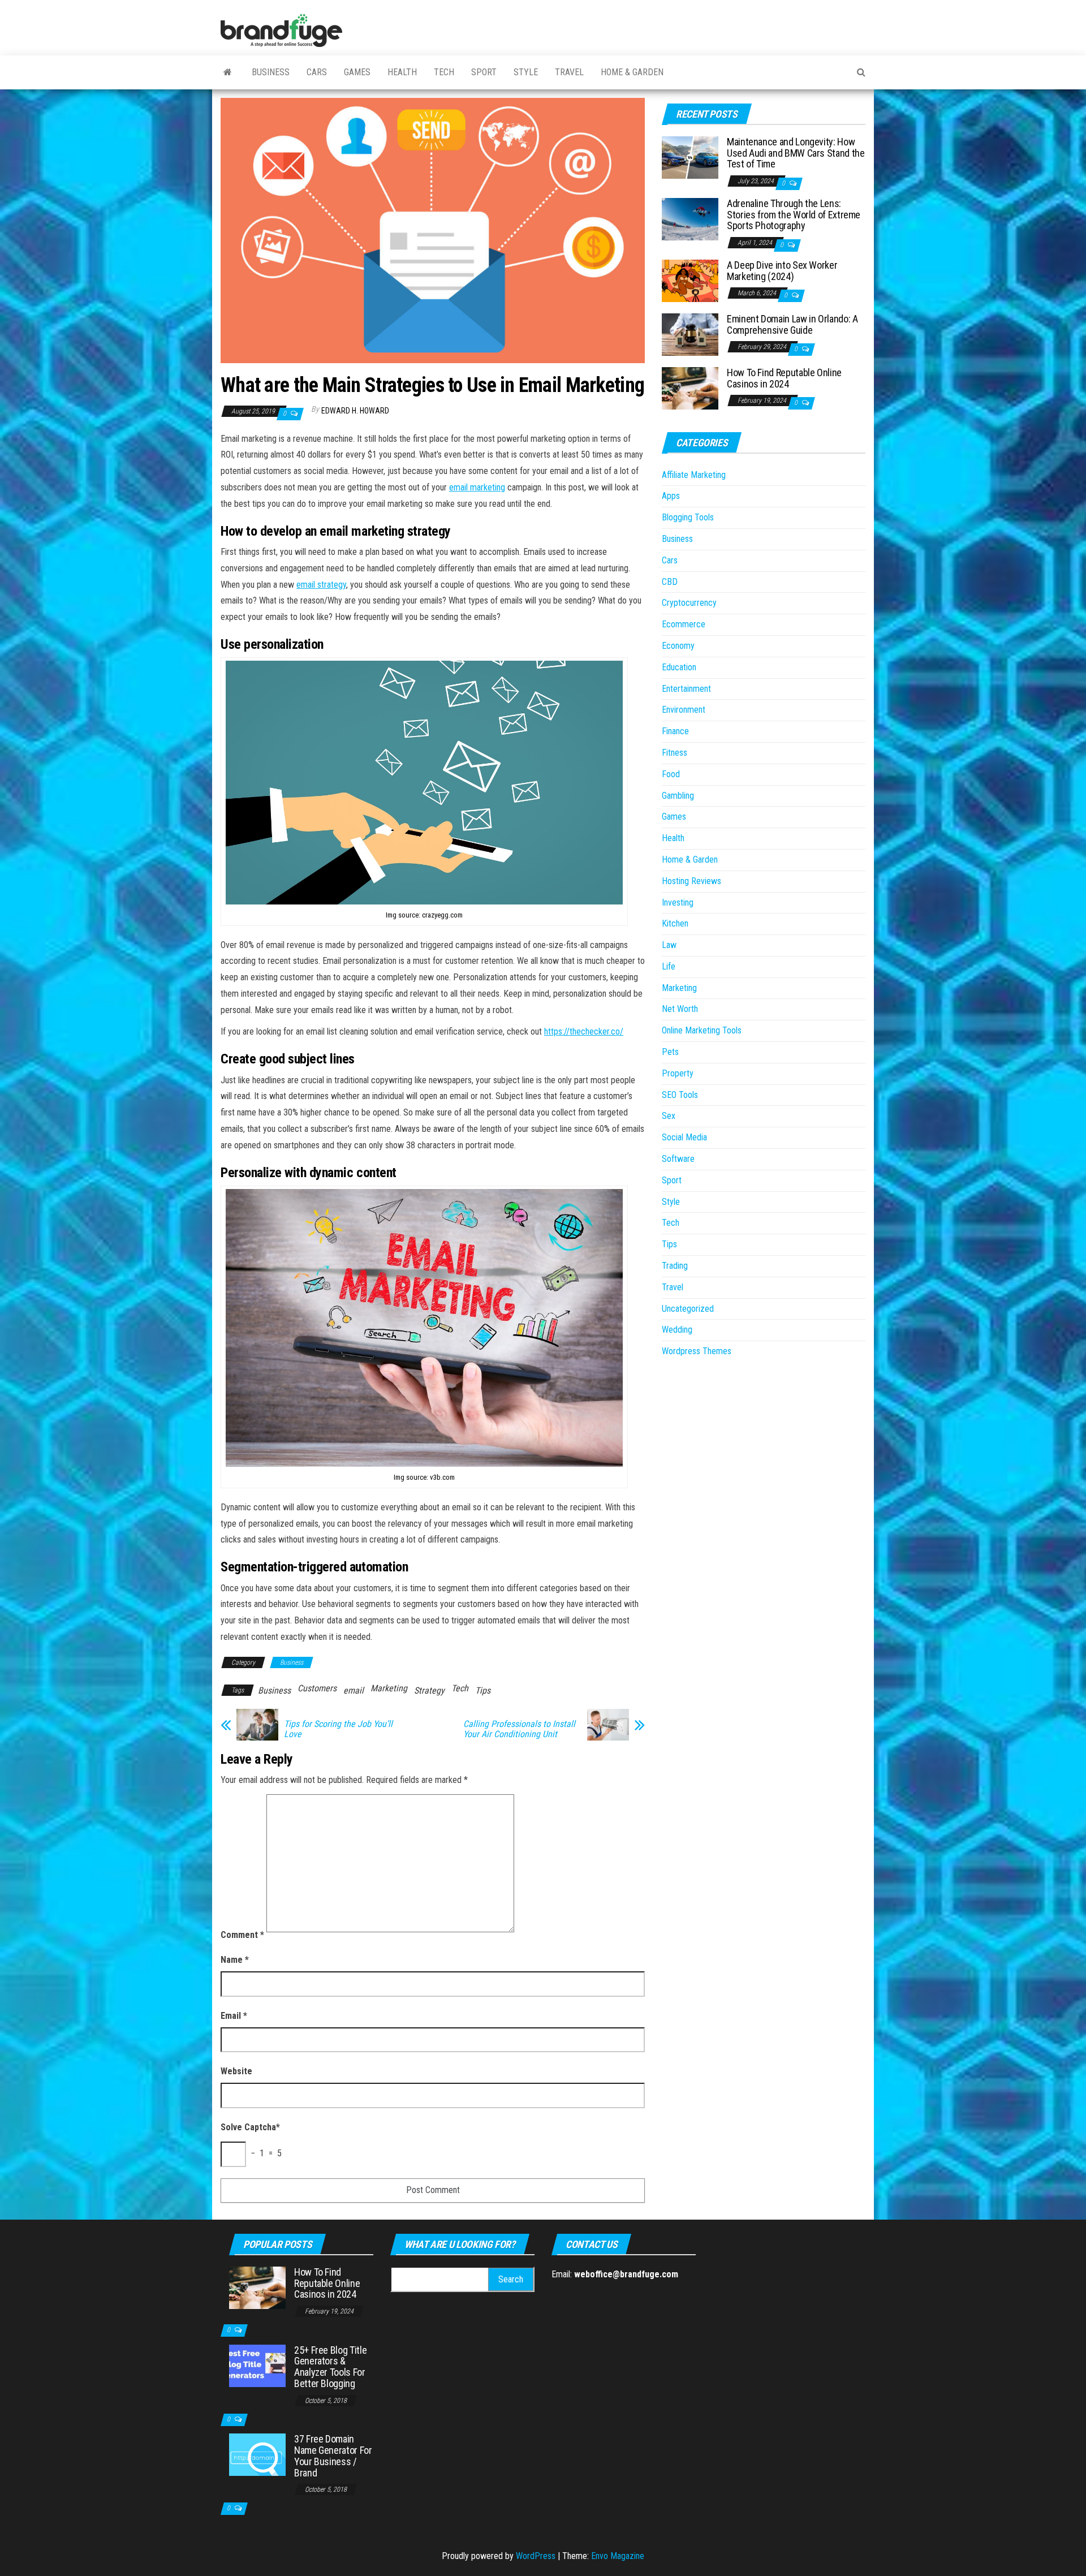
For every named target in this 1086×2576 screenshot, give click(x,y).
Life (669, 966)
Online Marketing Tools (702, 1030)
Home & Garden (632, 72)
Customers (317, 1688)
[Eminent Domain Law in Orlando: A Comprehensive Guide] (690, 334)
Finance (675, 731)
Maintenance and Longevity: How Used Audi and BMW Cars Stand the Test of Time (796, 153)
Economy (678, 646)
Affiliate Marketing (694, 475)
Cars (317, 72)
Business (271, 72)
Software (678, 1159)
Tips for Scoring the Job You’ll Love (338, 1729)
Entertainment (686, 689)
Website (236, 2071)
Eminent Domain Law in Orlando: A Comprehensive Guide (792, 324)
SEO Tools (680, 1095)
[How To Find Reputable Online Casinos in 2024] (690, 388)
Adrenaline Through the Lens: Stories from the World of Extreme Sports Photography (794, 215)
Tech (444, 72)
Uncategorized (688, 1309)
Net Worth (680, 1009)
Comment (242, 1935)
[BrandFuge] (228, 72)
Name (235, 1960)
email (354, 1690)
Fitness (675, 753)
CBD (670, 582)
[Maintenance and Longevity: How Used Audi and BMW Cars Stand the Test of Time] (690, 157)
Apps (671, 496)
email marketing (477, 487)
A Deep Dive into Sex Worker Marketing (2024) (782, 271)
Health (402, 72)
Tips (483, 1690)
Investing (678, 903)
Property (678, 1073)
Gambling (678, 796)
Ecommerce (684, 624)
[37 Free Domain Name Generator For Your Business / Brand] (257, 2454)
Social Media (684, 1137)
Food (671, 774)
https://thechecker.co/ (584, 1031)
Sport (484, 72)
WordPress (536, 2556)
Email (234, 2016)
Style (526, 72)
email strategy (321, 585)
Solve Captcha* (250, 2127)
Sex (669, 1116)
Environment (684, 710)
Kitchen (675, 923)
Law (669, 945)
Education (679, 667)
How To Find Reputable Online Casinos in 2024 (784, 378)
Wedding (677, 1330)
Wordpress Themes (697, 1351)
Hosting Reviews (691, 881)
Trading (675, 1266)
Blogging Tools (688, 517)
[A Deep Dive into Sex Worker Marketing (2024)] (690, 280)
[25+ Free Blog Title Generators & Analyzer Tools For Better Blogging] (257, 2365)
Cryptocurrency (689, 603)
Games (357, 72)
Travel (569, 72)
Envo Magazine (618, 2556)
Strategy (429, 1690)
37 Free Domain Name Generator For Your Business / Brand (333, 2456)
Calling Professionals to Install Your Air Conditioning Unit (519, 1729)
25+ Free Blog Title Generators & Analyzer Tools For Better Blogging (330, 2367)
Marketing (389, 1688)
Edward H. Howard (355, 411)
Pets (670, 1052)
